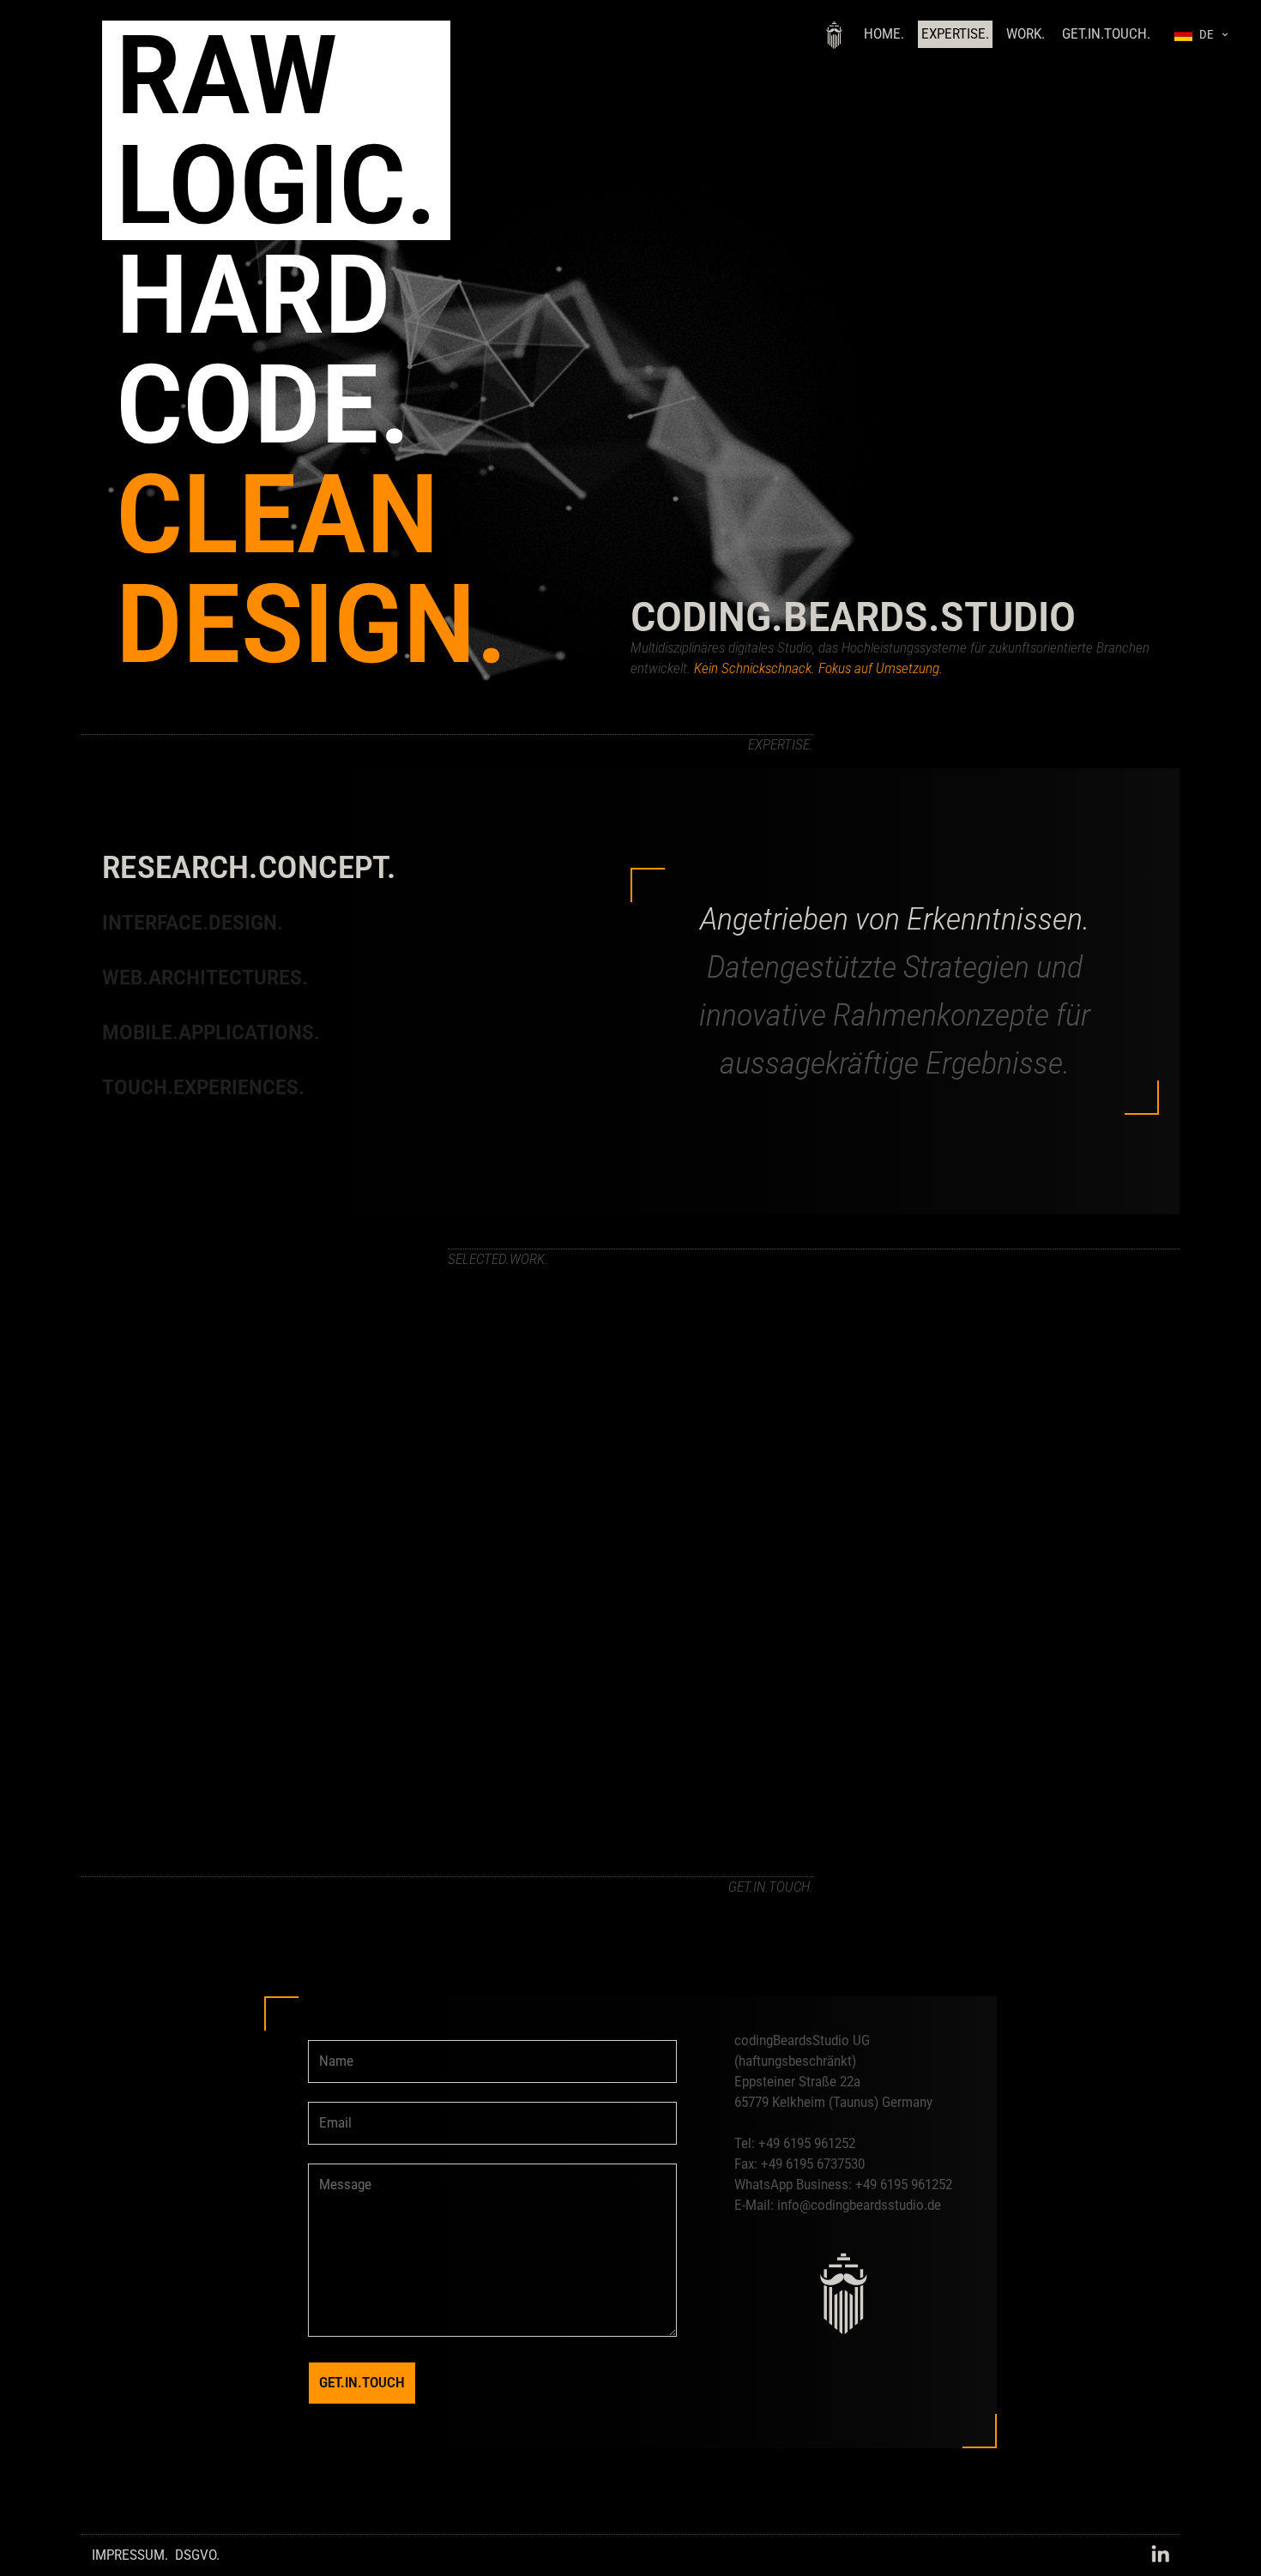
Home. (884, 34)
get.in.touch (362, 2383)
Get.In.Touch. (1106, 34)
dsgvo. (197, 2555)
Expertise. (955, 34)
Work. (1026, 34)
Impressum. (130, 2555)
